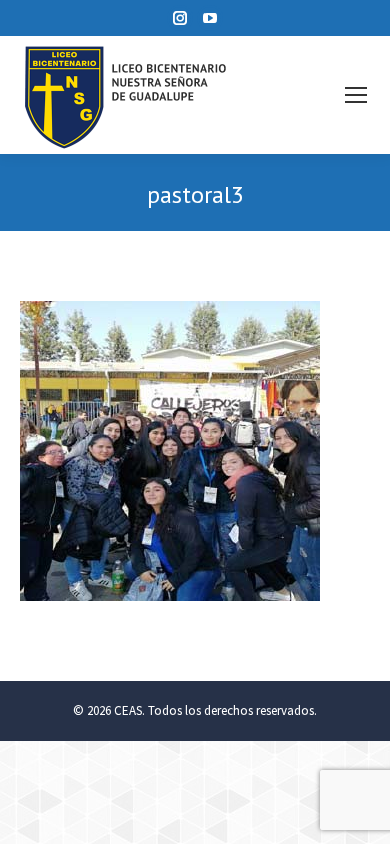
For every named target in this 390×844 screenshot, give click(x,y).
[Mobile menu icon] (356, 95)
